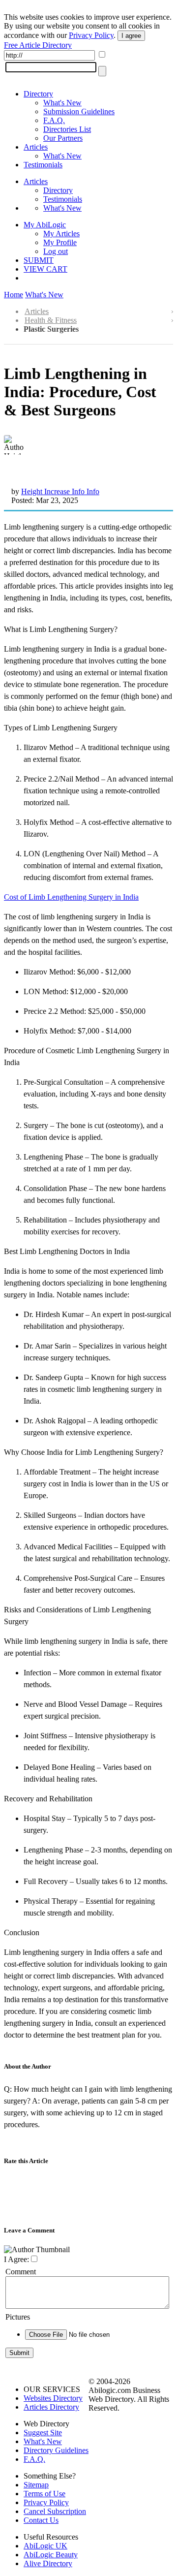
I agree (131, 36)
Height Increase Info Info (60, 491)
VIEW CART (45, 269)
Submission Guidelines (79, 111)
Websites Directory (53, 2398)
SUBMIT (39, 260)
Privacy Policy (91, 35)
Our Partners (63, 138)
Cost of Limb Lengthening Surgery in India (71, 897)
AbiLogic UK (45, 2546)
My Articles (61, 234)
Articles (36, 147)
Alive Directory (48, 2563)
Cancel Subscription (55, 2511)
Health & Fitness (51, 320)
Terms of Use (44, 2494)
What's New (62, 103)
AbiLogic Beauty (51, 2555)
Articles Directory (51, 2407)
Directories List (67, 129)
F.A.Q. (54, 120)
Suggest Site (43, 2433)
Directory (38, 94)
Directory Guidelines (56, 2450)
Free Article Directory (38, 45)
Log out (56, 251)
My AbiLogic (45, 225)
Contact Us (41, 2520)
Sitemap (36, 2485)
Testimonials (43, 165)
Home (14, 295)
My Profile (60, 242)
